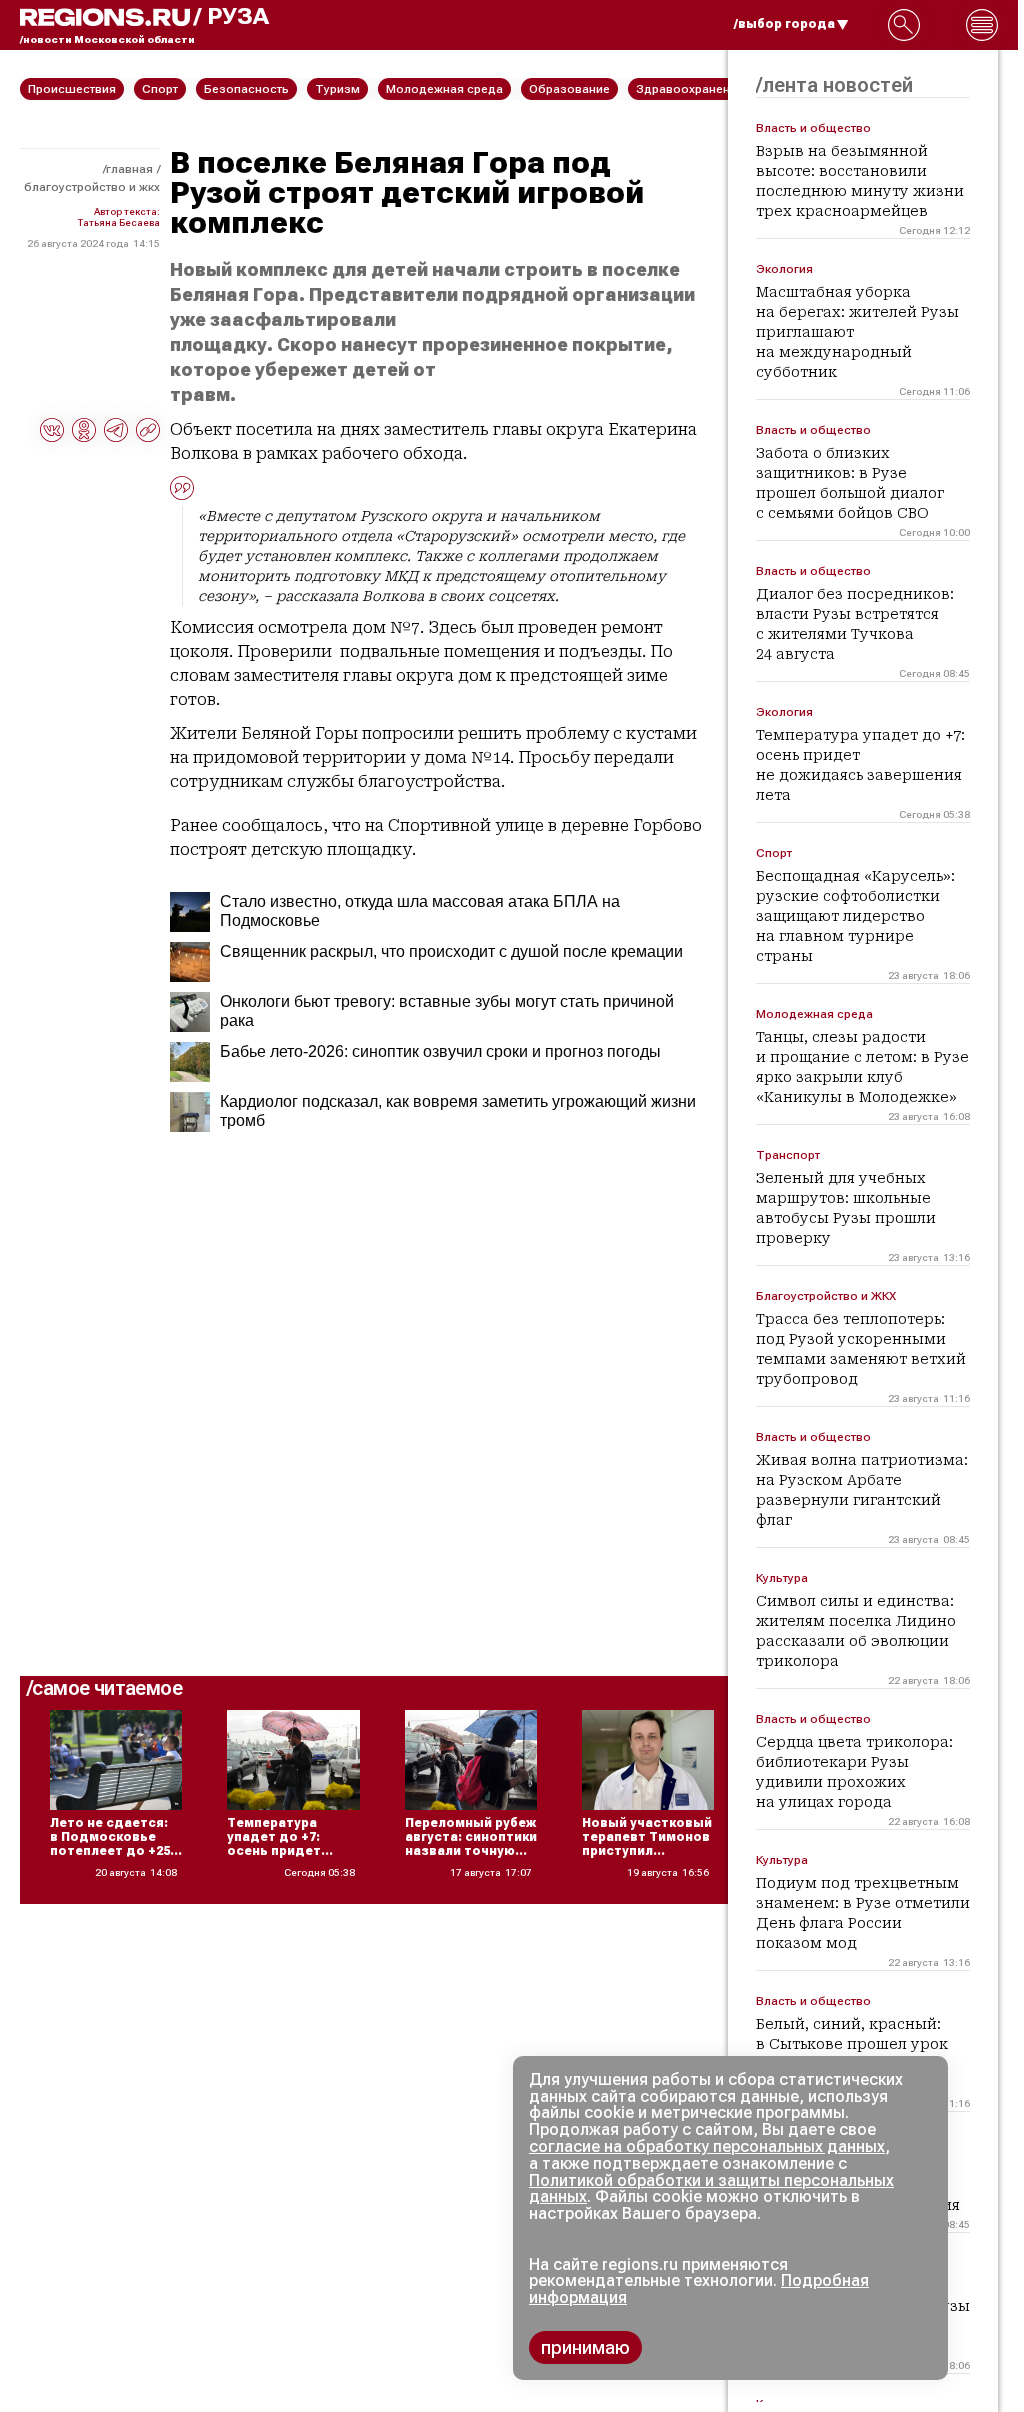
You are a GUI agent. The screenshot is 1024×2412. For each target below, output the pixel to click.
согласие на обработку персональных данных (707, 2146)
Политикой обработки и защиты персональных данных (711, 2189)
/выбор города (784, 24)
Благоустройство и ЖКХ (92, 187)
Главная (129, 169)
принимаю (585, 2347)
